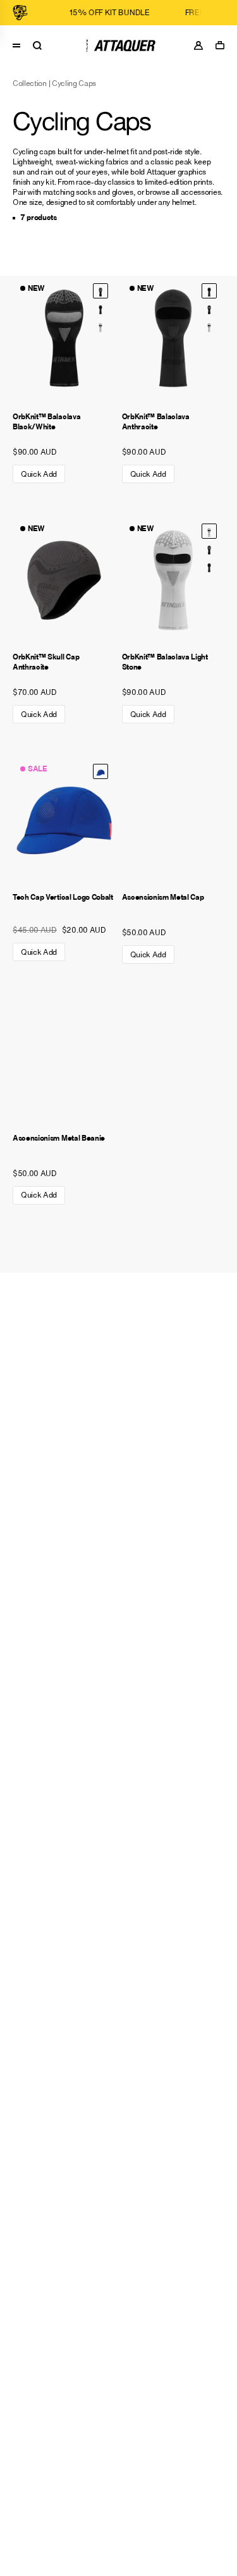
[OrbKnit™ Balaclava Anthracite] (100, 309)
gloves (123, 192)
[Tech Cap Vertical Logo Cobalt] (64, 820)
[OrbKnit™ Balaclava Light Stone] (100, 326)
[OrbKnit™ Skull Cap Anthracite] (64, 580)
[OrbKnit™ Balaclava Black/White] (64, 340)
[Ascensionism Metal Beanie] (64, 1061)
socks (86, 192)
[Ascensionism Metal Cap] (173, 820)
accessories (201, 192)
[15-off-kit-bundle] (88, 13)
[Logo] (118, 46)
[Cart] (223, 45)
